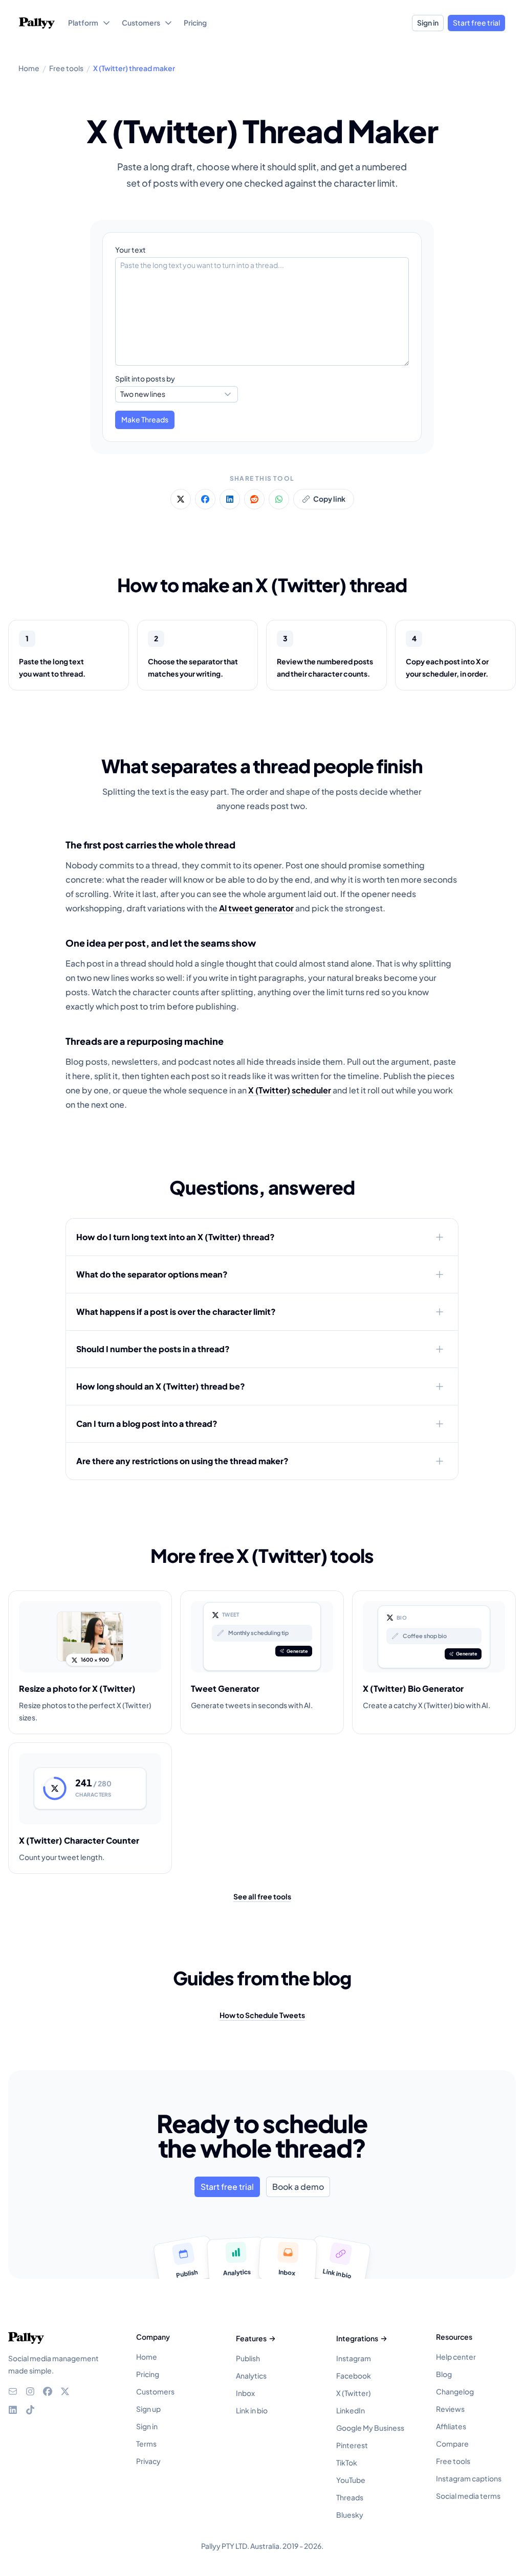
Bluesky (350, 2515)
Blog (444, 2374)
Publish (248, 2358)
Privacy (148, 2461)
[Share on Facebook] (205, 499)
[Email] (13, 2391)
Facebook (354, 2376)
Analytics (251, 2376)
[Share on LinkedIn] (230, 499)
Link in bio (252, 2410)
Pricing (148, 2374)
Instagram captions (469, 2478)
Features (251, 2338)
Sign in (428, 23)
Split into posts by (145, 378)
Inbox (245, 2393)
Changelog (455, 2391)
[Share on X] (181, 499)
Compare (452, 2444)
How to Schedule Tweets (262, 2015)
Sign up (148, 2409)
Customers (155, 2391)
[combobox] (177, 394)
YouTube (351, 2480)
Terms (146, 2444)
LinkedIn (351, 2410)
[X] (65, 2391)
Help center (456, 2357)
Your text (130, 250)
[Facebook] (48, 2391)
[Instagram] (30, 2391)
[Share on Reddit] (254, 499)
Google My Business (370, 2428)
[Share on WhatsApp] (279, 499)
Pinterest (352, 2445)
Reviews (450, 2409)
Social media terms (468, 2496)
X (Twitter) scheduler (290, 1090)
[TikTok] (30, 2410)
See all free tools (262, 1896)
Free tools (453, 2461)
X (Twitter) (354, 2393)
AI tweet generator (256, 908)
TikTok (347, 2462)
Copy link (329, 499)
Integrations (357, 2338)
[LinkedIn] (13, 2410)
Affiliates (451, 2426)
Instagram (354, 2358)
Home (147, 2357)
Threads (350, 2497)
